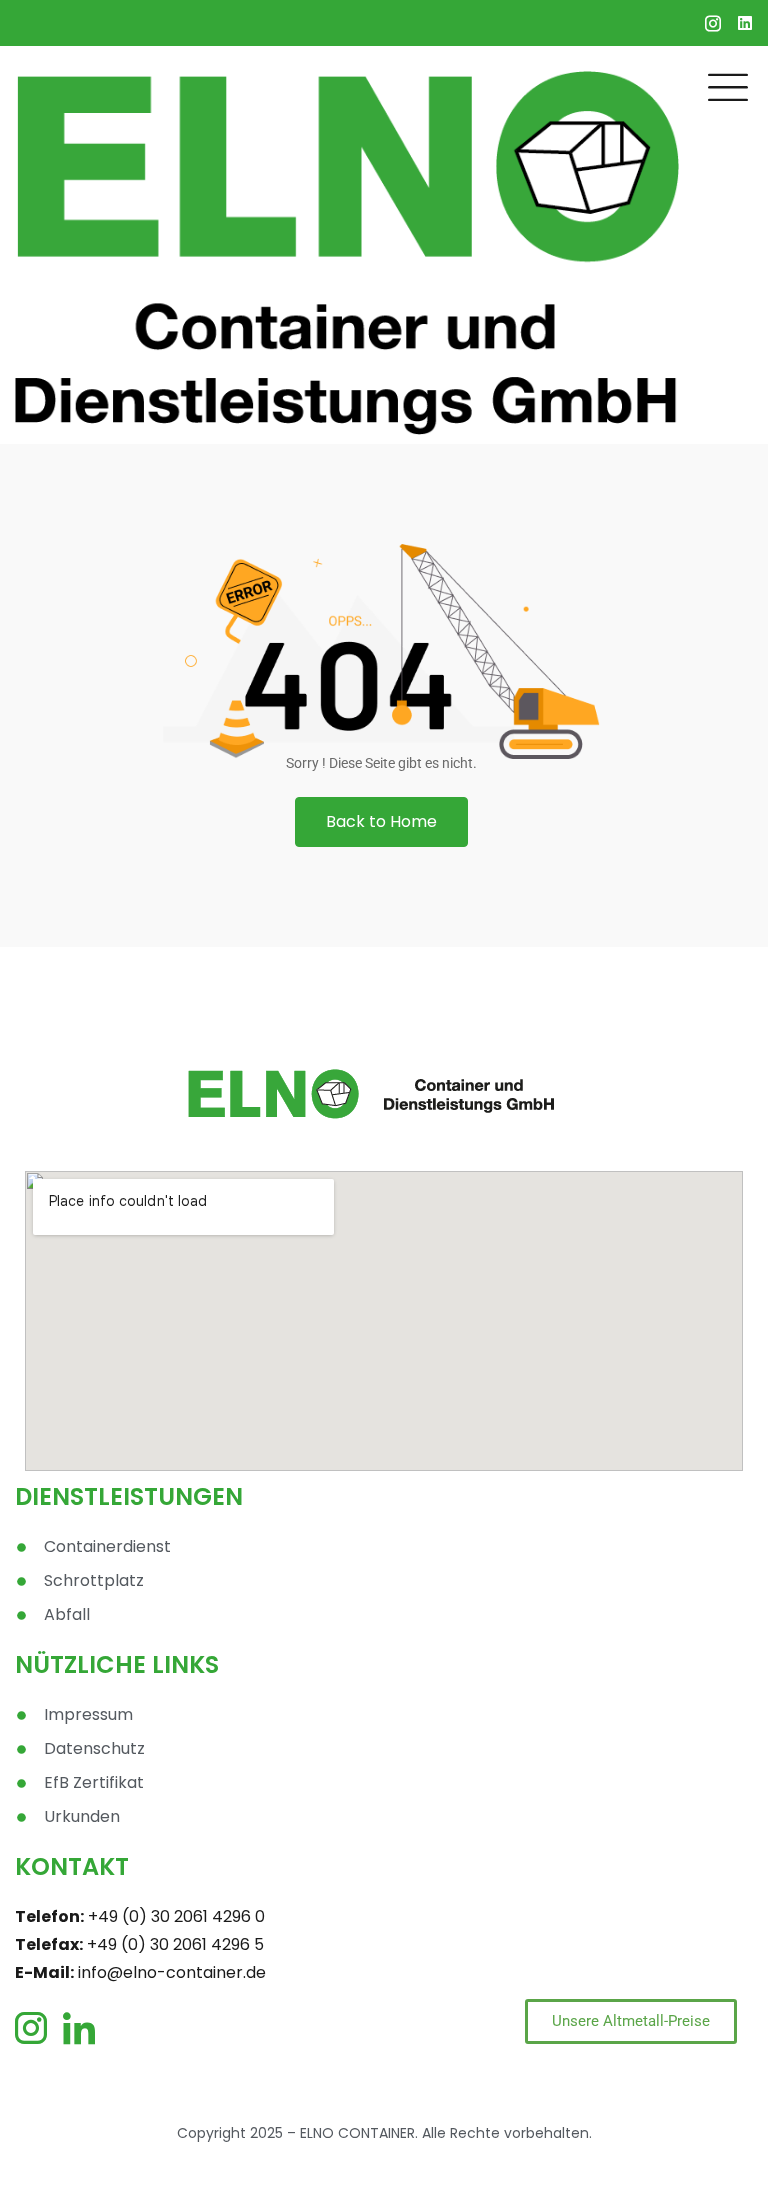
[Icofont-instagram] (713, 23)
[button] (381, 822)
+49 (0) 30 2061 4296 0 (176, 1916)
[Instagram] (35, 2028)
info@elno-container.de (172, 1972)
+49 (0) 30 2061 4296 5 (175, 1944)
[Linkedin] (745, 23)
